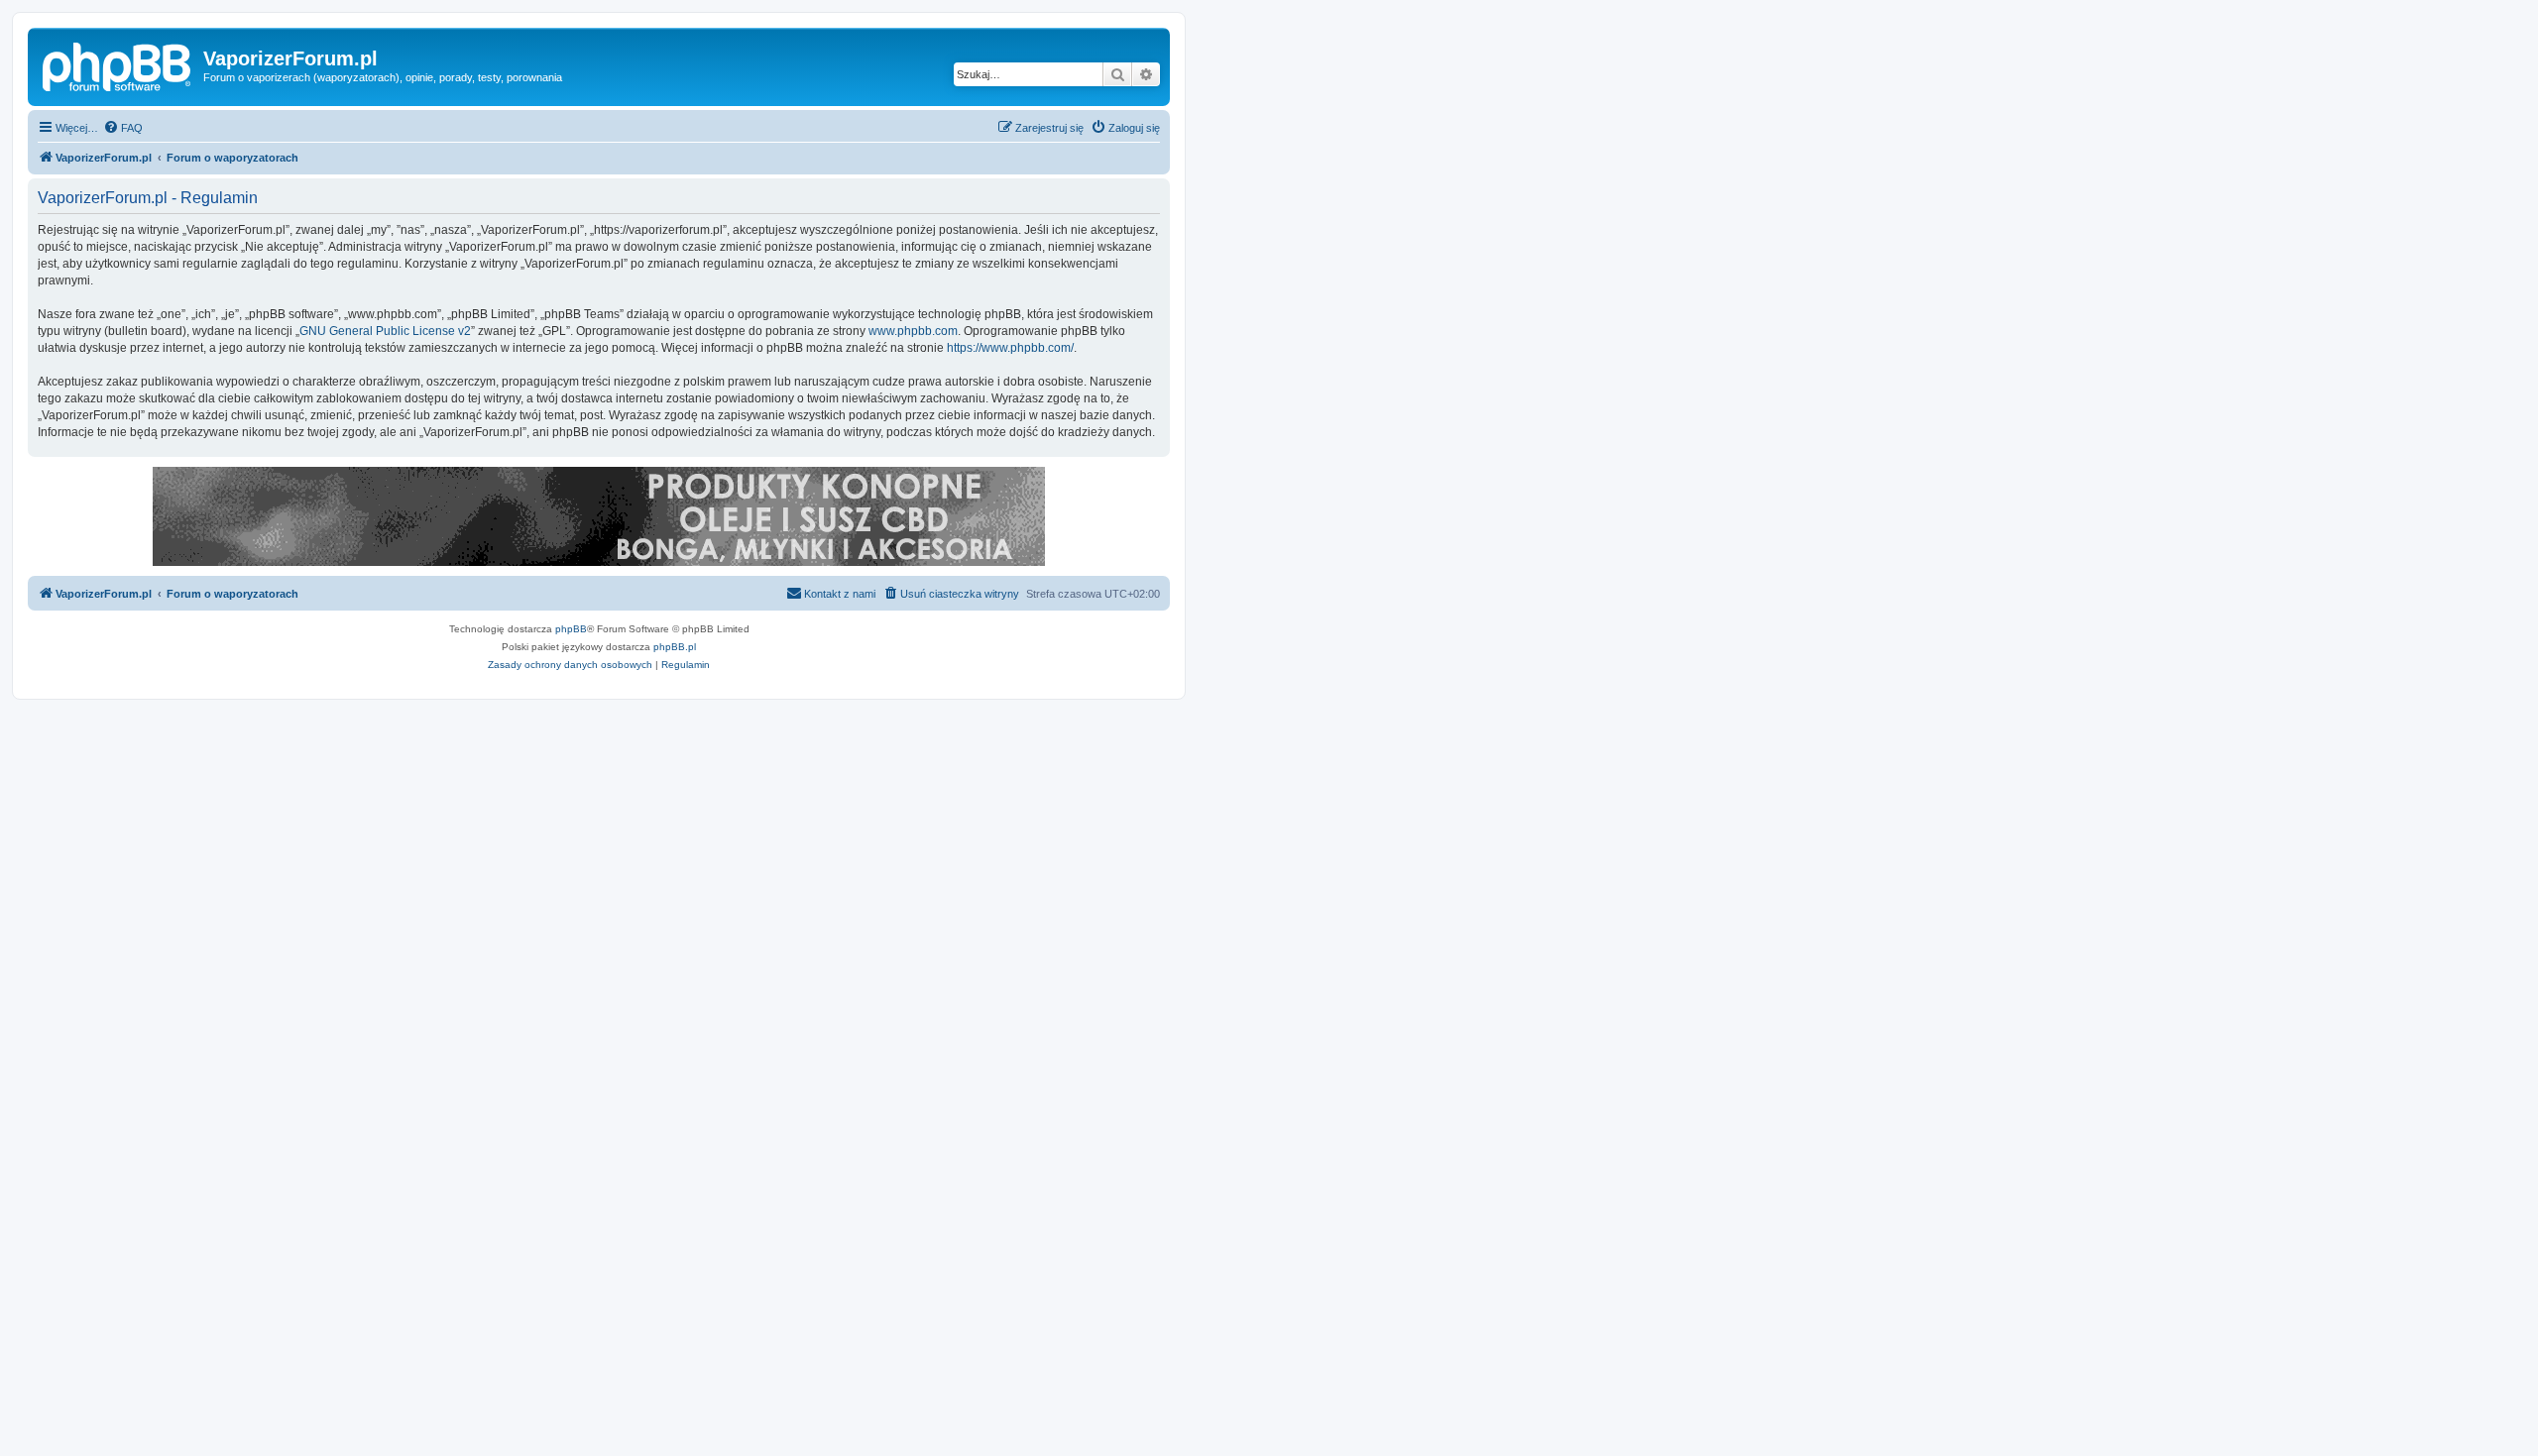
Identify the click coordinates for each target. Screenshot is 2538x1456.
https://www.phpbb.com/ (1010, 348)
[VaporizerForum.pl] (118, 64)
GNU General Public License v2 (385, 331)
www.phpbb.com (913, 331)
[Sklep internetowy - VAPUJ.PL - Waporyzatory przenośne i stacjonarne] (599, 516)
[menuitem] (123, 128)
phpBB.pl (675, 647)
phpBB (571, 629)
